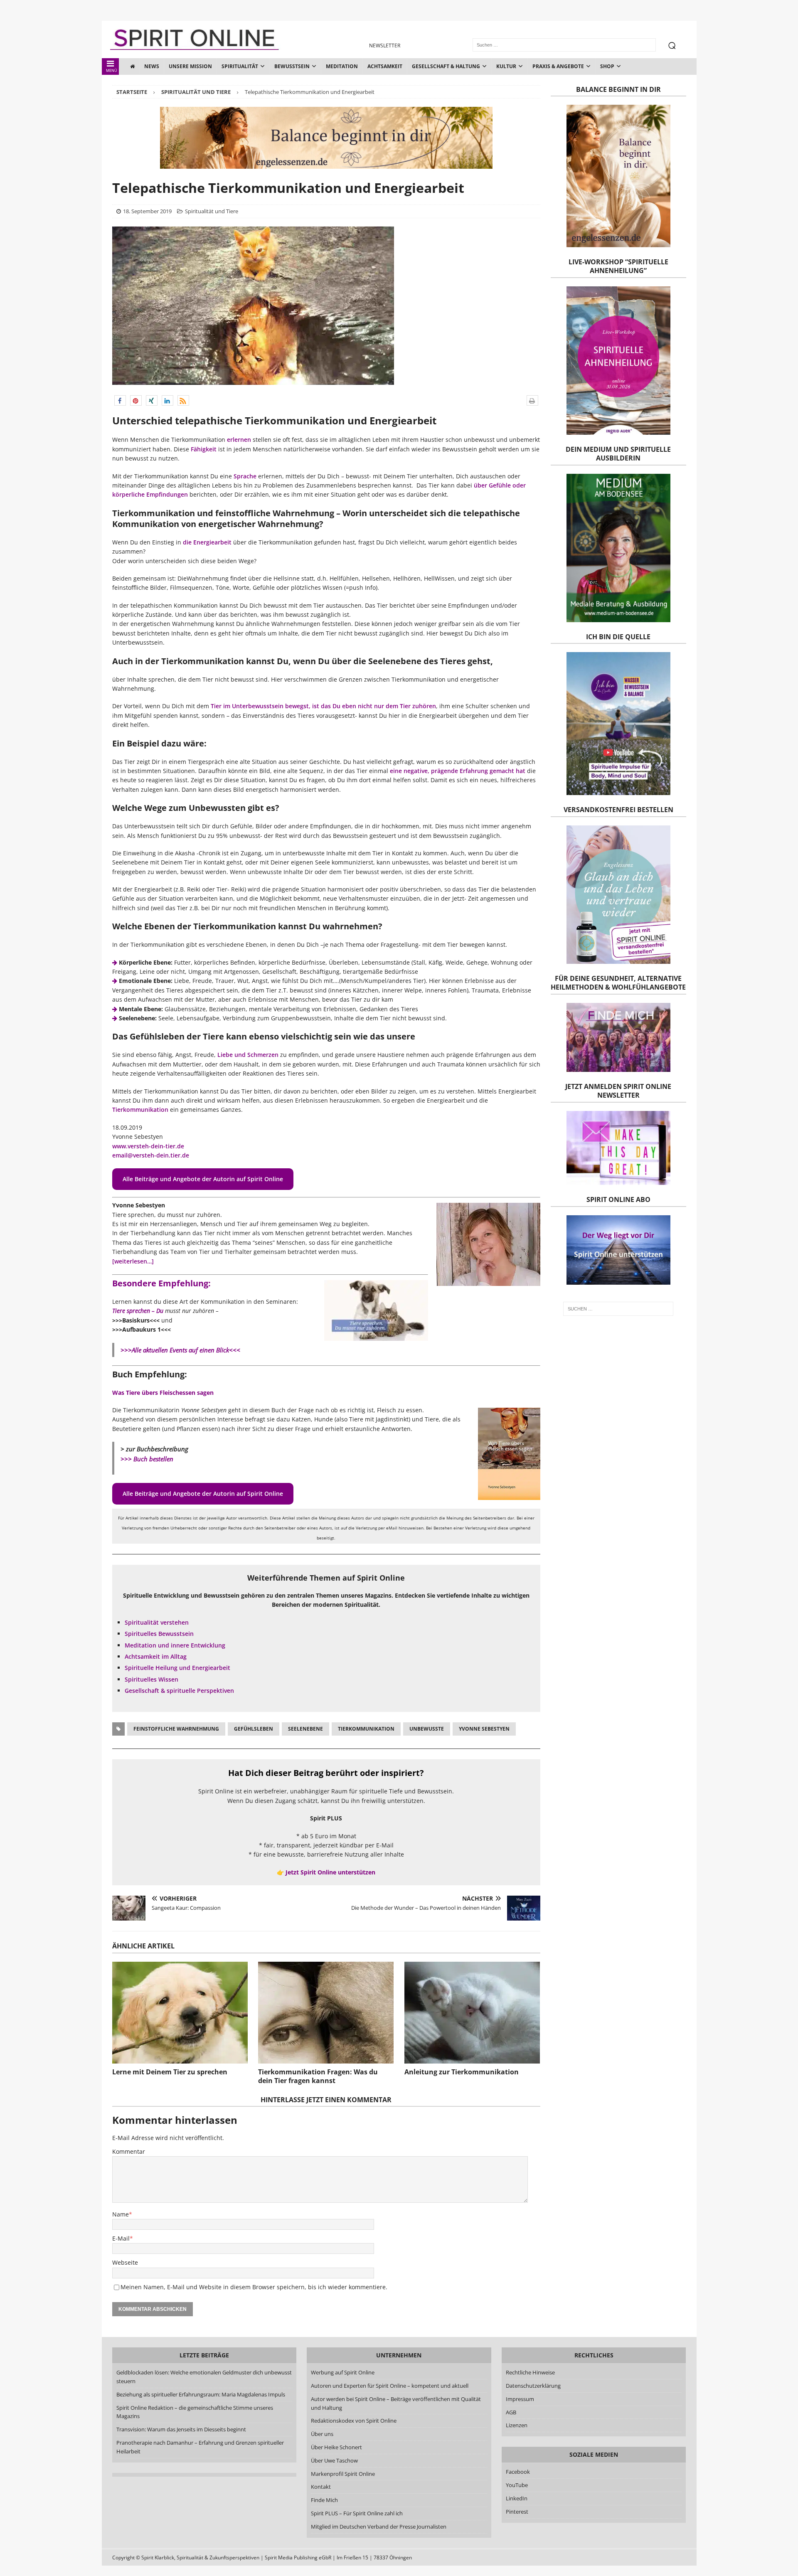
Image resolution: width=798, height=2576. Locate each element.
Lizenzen (517, 2425)
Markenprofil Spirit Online (343, 2474)
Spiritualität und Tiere (212, 211)
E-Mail (121, 2238)
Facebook (518, 2472)
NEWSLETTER (385, 46)
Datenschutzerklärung (533, 2386)
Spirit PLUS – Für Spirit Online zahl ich (357, 2513)
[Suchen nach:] (618, 1309)
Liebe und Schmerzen (248, 1055)
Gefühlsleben (254, 1729)
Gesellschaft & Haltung (446, 66)
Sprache (245, 476)
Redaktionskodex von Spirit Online (354, 2421)
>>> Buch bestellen (147, 1459)
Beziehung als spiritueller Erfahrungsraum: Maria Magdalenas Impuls (201, 2394)
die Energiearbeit (207, 542)
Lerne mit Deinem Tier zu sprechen (170, 2072)
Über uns (322, 2434)
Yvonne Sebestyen (484, 1729)
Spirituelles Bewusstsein (159, 1634)
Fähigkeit (204, 449)
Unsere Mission (190, 66)
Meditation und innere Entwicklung (175, 1645)
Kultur (506, 66)
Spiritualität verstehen (157, 1622)
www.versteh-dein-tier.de (148, 1146)
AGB (511, 2412)
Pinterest (517, 2512)
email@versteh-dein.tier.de (151, 1155)
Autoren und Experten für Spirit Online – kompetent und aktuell (390, 2386)
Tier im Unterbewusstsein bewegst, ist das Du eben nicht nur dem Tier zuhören (323, 706)
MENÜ (112, 70)
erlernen (239, 440)
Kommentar (129, 2151)
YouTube (517, 2485)
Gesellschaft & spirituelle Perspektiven (179, 1691)
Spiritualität (240, 66)
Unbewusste (427, 1729)
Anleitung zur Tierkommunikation (462, 2072)
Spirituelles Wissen (151, 1679)
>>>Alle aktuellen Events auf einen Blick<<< (180, 1350)
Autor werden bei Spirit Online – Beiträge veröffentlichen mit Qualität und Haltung (396, 2403)
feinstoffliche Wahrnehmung (176, 1729)
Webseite (125, 2262)
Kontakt (321, 2487)
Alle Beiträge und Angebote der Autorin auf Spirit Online (203, 1179)
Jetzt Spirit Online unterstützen (330, 1872)
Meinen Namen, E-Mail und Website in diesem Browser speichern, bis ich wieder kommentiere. (254, 2287)
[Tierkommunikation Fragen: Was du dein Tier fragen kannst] (326, 2013)
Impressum (520, 2399)
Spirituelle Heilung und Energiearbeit (177, 1668)
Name (121, 2214)
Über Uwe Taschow (334, 2460)
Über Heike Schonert (336, 2447)
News (152, 66)
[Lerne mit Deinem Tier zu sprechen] (180, 2013)
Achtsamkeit (385, 66)
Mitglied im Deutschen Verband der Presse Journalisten (379, 2527)
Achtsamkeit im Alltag (156, 1656)
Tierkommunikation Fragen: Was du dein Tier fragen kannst (318, 2076)
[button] (120, 400)
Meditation (342, 66)
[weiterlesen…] (133, 1261)
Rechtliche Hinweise (530, 2372)
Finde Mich (324, 2500)
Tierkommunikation (140, 1109)
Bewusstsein (292, 66)
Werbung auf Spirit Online (343, 2372)
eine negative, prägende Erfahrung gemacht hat (458, 771)
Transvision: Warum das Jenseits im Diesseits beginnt (181, 2429)
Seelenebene (305, 1729)
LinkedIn (517, 2498)
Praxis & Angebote (558, 66)
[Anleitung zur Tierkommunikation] (472, 2013)
